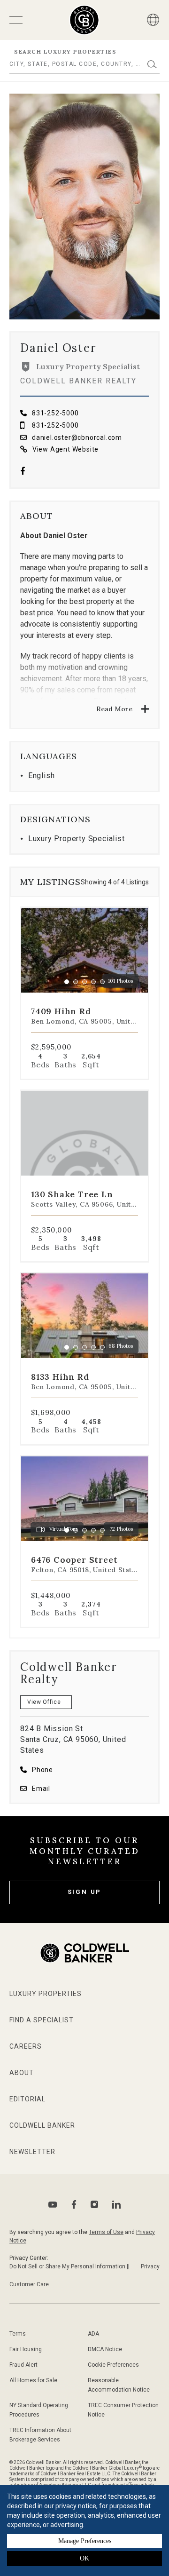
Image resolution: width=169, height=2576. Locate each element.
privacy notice (76, 2506)
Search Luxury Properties (65, 52)
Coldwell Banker (42, 2125)
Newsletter (32, 2152)
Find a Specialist (42, 2020)
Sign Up (85, 1892)
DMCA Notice (105, 2349)
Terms (18, 2334)
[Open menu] (16, 20)
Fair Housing (26, 2349)
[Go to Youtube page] (53, 2205)
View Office (44, 1702)
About (22, 2073)
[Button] (153, 20)
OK (84, 2558)
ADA (93, 2334)
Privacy (150, 2266)
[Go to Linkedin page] (116, 2204)
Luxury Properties (46, 1994)
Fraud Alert (23, 2365)
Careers (26, 2046)
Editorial (27, 2099)
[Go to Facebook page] (23, 472)
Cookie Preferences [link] (113, 2365)
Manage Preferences (85, 2541)
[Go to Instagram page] (94, 2204)
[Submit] (152, 64)
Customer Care (29, 2284)
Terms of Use (106, 2232)
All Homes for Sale (33, 2380)
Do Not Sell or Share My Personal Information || (69, 2266)
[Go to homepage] (84, 20)
